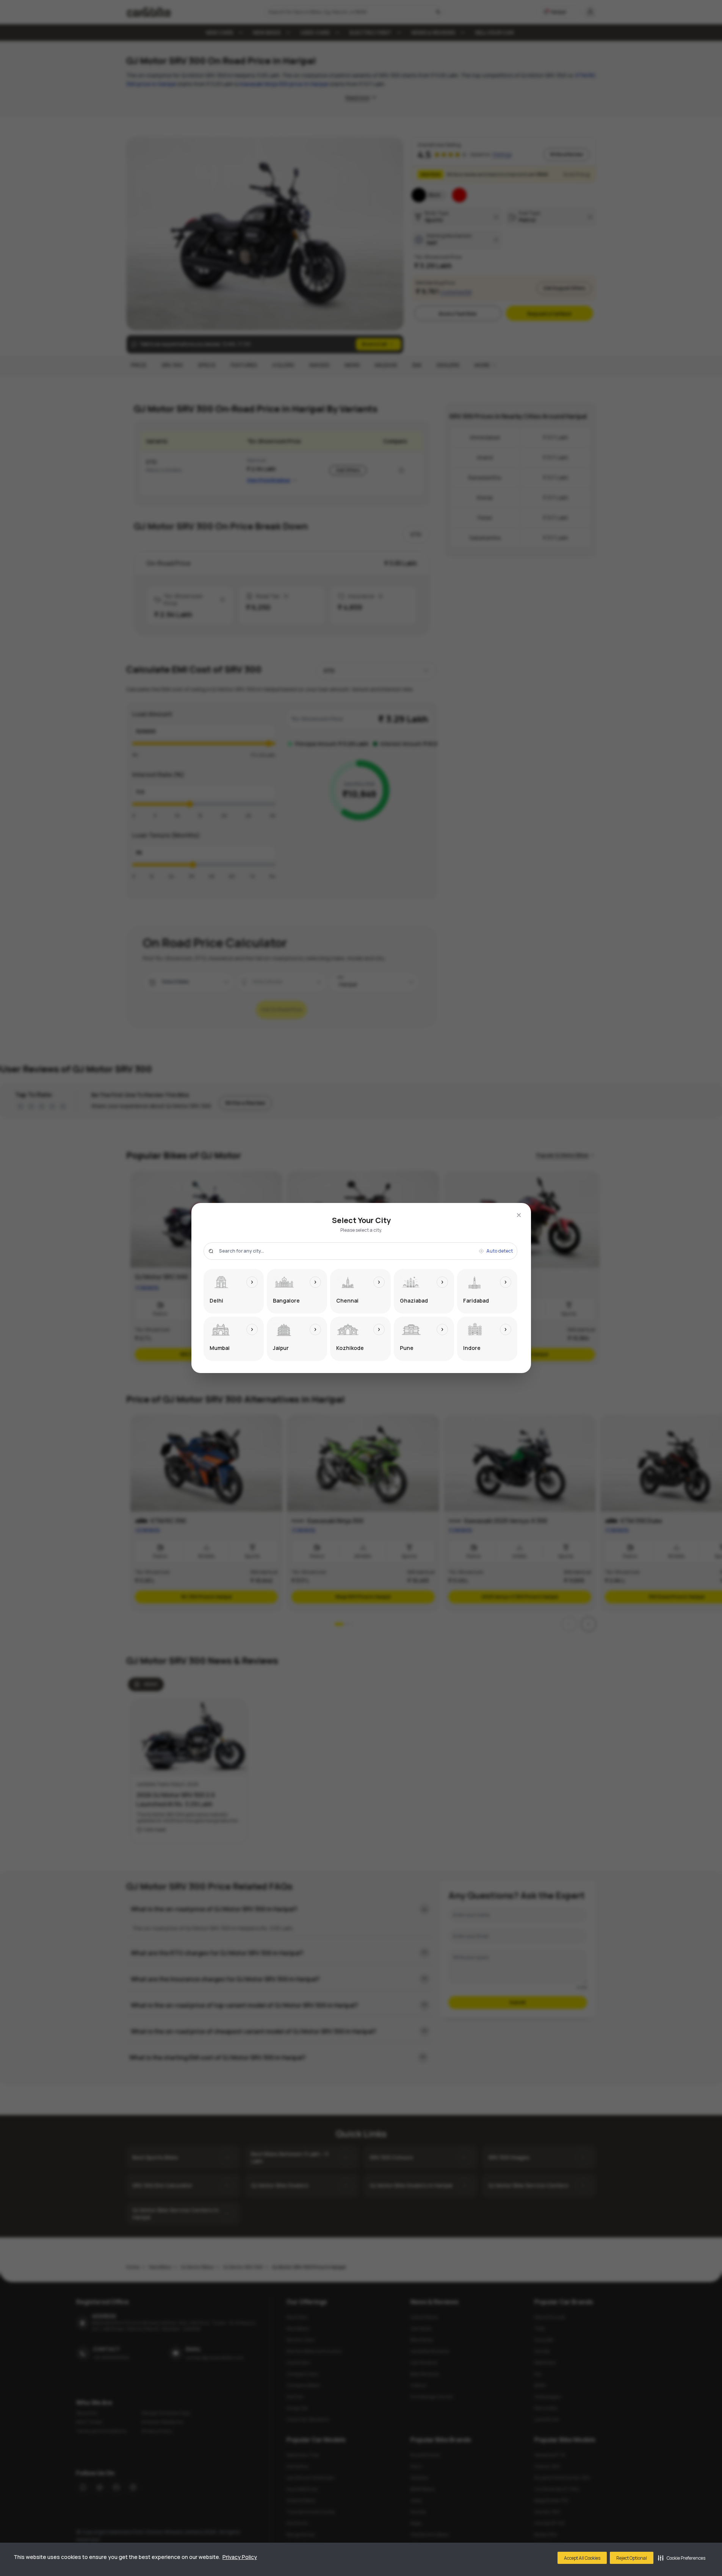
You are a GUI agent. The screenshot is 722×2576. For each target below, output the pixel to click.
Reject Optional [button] (632, 2558)
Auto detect (500, 1251)
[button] (682, 2558)
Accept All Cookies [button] (582, 2558)
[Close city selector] (519, 1215)
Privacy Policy (240, 2557)
